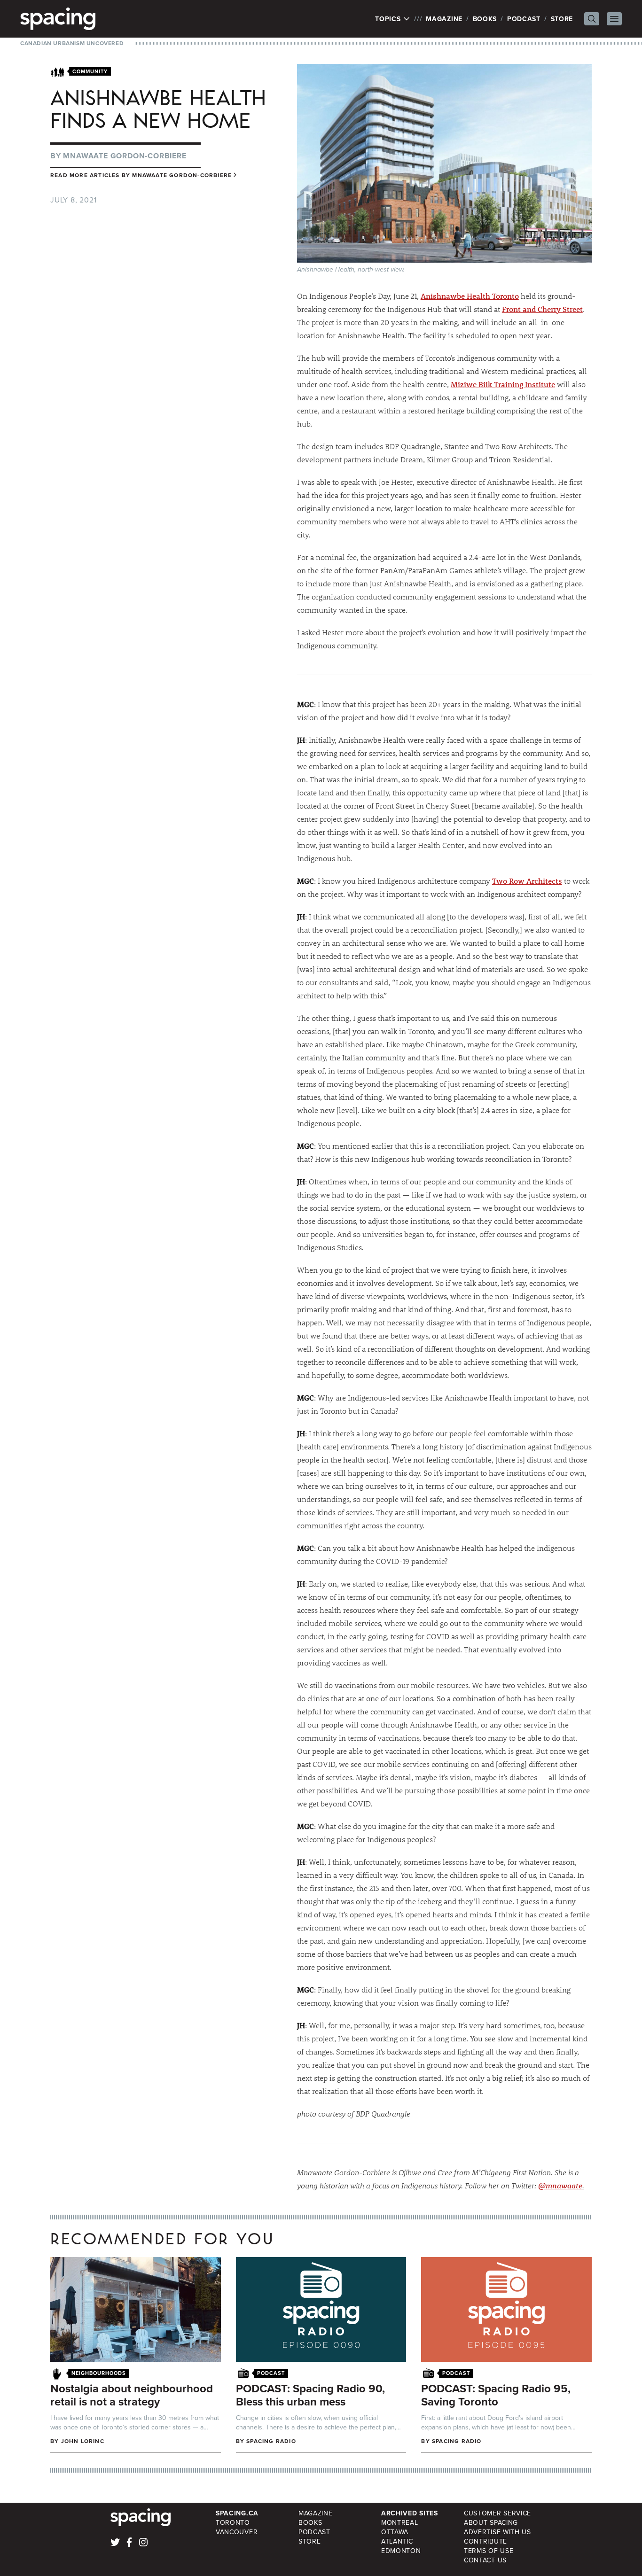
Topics (389, 19)
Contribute (485, 2541)
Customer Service (497, 2513)
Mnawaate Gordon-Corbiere (125, 156)
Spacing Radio (271, 2441)
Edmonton (401, 2551)
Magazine (444, 19)
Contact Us (485, 2560)
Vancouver (237, 2532)
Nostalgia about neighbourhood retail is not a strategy (132, 2395)
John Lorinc (83, 2441)
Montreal (400, 2522)
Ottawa (395, 2532)
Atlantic (397, 2541)
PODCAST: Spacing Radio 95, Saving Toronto (496, 2395)
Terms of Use (489, 2551)
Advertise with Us (497, 2532)
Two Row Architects (527, 881)
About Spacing (491, 2522)
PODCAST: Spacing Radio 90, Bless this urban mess (310, 2395)
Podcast (524, 19)
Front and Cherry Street (542, 309)
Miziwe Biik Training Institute (503, 384)
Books (485, 19)
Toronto (233, 2522)
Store (562, 19)
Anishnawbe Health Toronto (470, 296)
